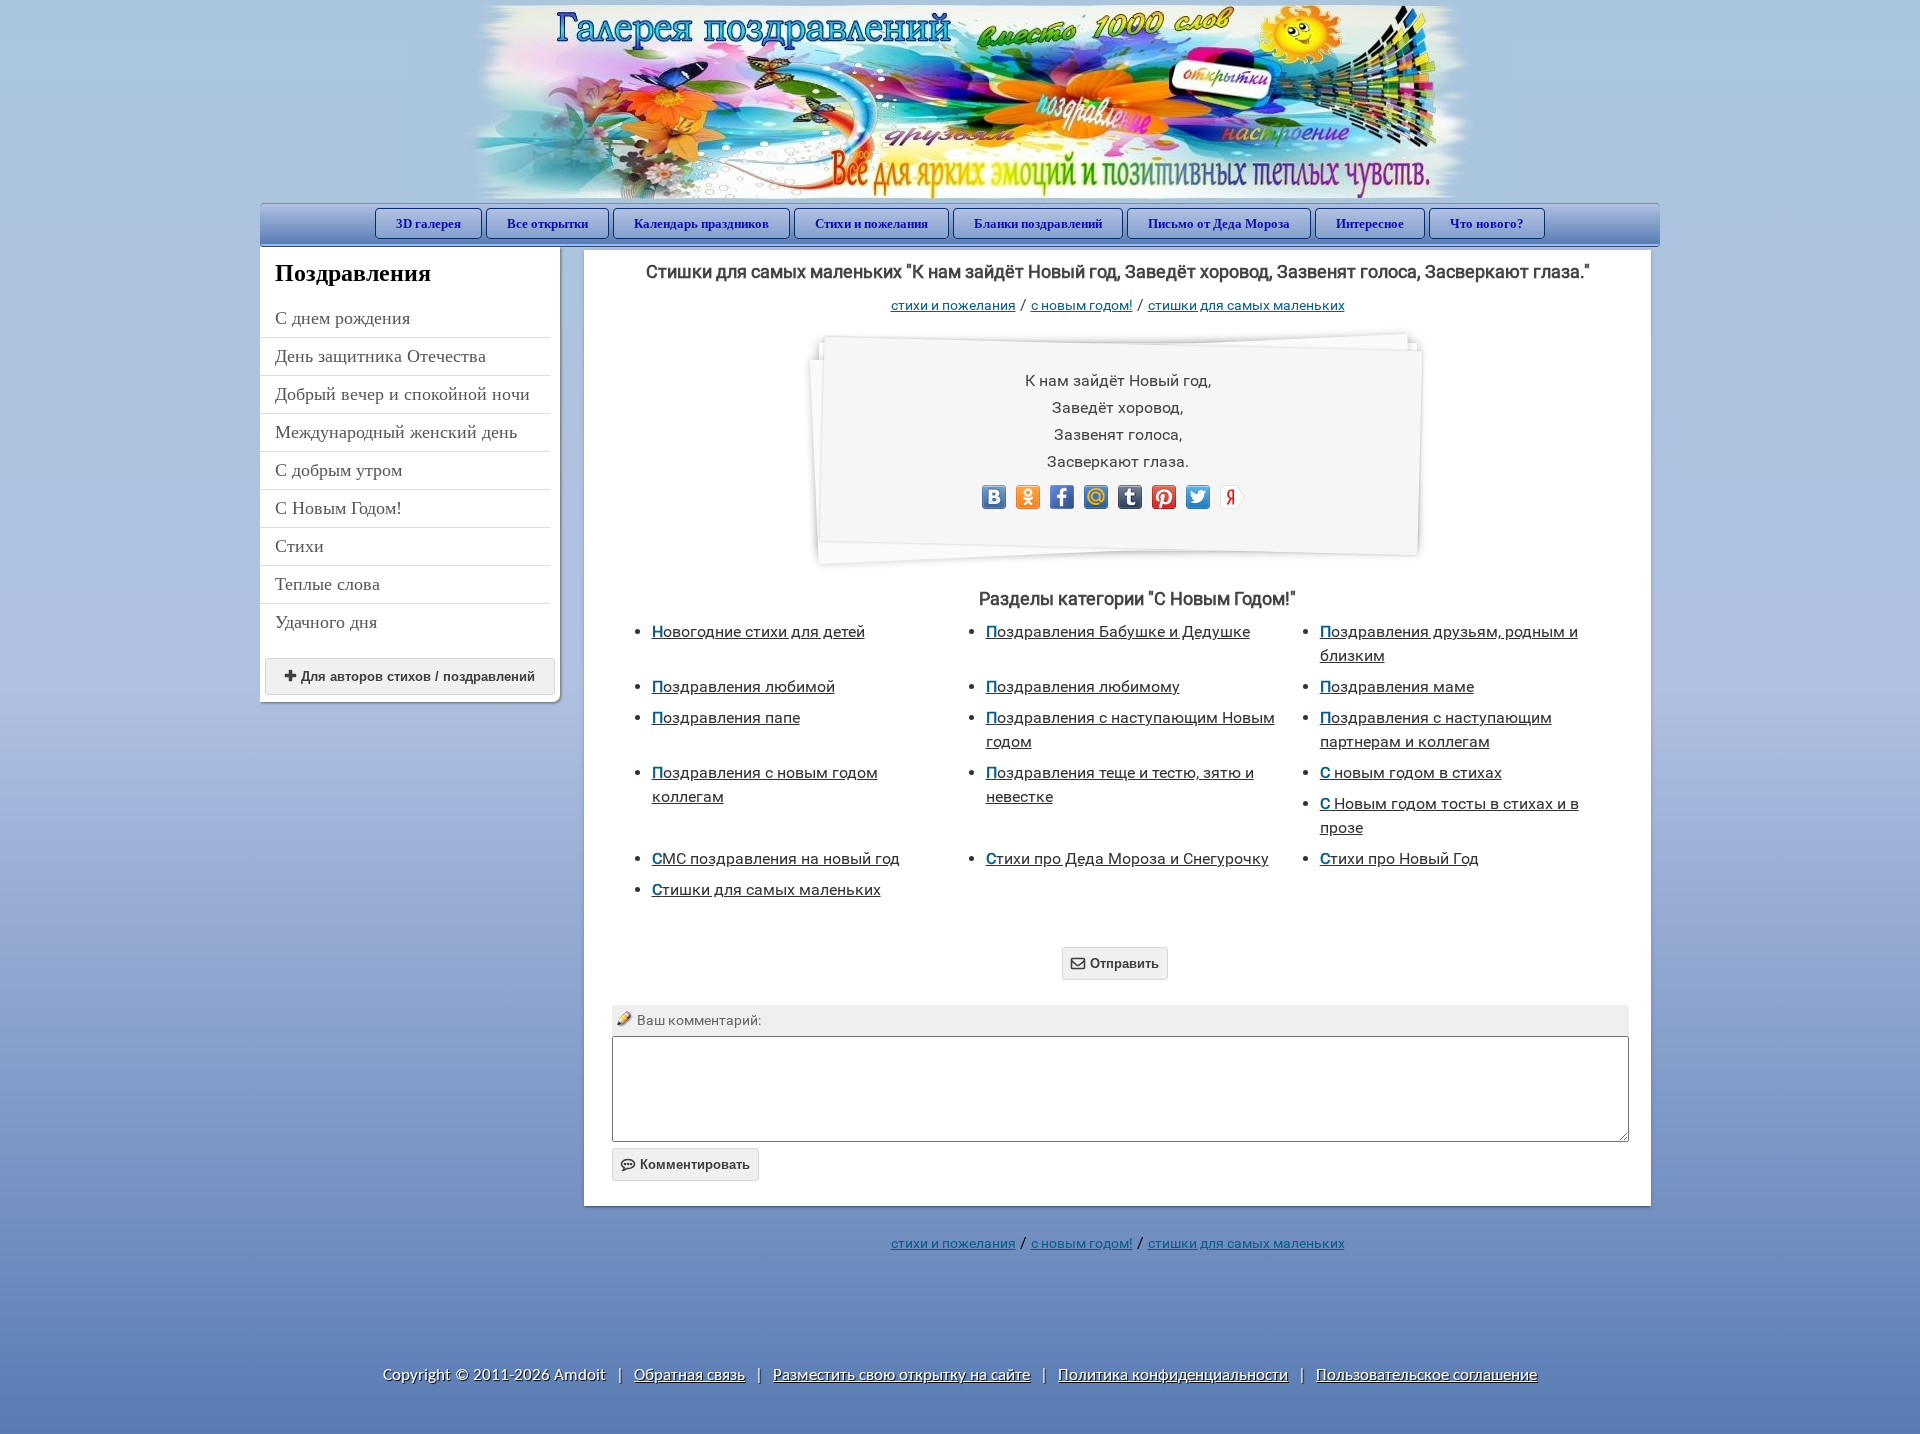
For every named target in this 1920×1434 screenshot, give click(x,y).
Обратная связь (689, 1375)
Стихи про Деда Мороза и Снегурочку (1127, 858)
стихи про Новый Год (1399, 858)
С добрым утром (338, 470)
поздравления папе (726, 717)
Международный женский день (396, 432)
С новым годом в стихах (1411, 772)
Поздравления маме (1397, 686)
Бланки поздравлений (1038, 223)
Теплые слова (327, 584)
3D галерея (428, 223)
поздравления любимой (743, 686)
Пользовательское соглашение (1426, 1375)
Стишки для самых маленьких (1246, 305)
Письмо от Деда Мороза (1219, 223)
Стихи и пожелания (871, 223)
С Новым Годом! (338, 508)
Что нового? (1487, 223)
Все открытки (547, 223)
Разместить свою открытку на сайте (901, 1375)
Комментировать (685, 1164)
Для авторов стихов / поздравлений (410, 676)
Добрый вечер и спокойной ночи (402, 394)
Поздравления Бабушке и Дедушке (1118, 631)
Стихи (299, 546)
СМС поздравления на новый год (776, 858)
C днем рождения (342, 318)
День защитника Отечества (380, 356)
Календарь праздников (701, 223)
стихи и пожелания (953, 305)
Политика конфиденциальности (1173, 1375)
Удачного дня (326, 622)
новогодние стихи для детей (758, 631)
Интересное (1370, 223)
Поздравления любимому (1083, 686)
